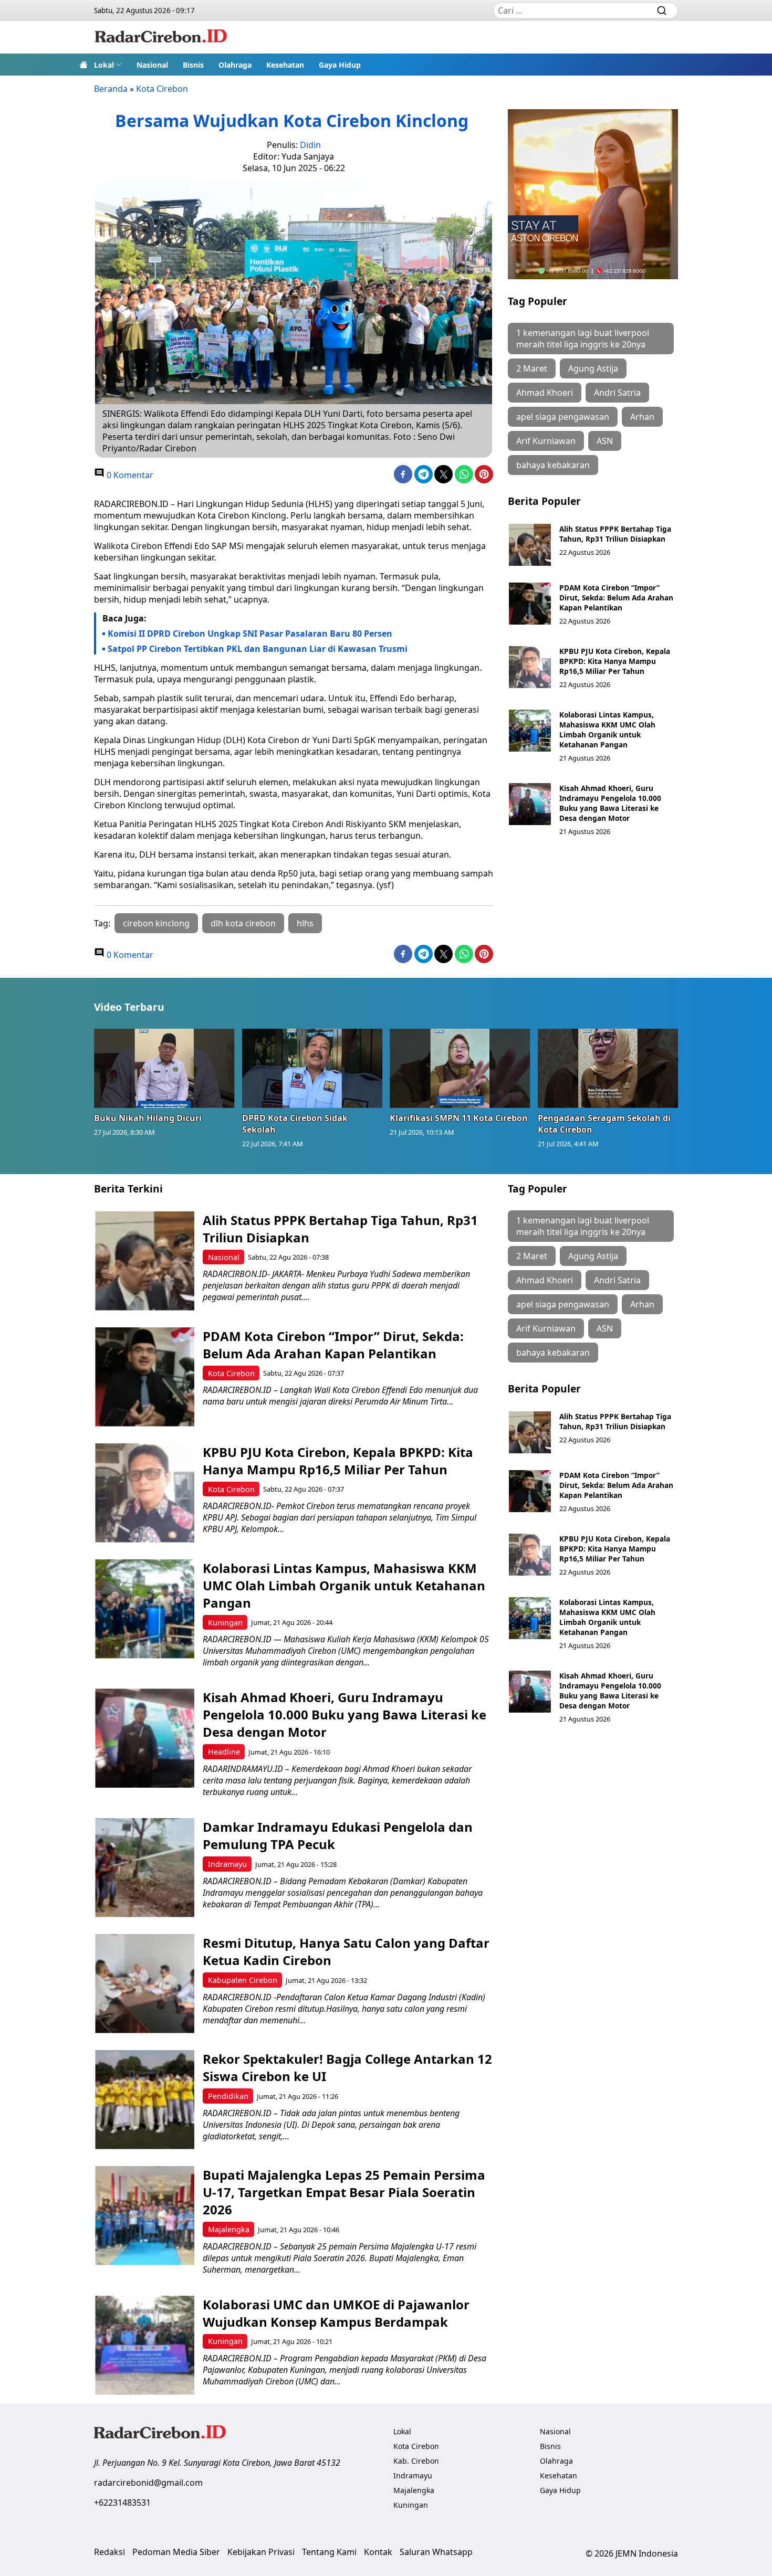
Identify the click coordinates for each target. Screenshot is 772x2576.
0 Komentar (129, 475)
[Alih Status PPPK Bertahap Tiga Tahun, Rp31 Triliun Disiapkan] (530, 545)
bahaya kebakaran (553, 465)
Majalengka (229, 2229)
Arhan (642, 417)
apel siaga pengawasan (563, 417)
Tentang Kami (329, 2552)
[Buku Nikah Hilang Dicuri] (164, 1068)
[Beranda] (84, 65)
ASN (605, 441)
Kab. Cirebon (416, 2461)
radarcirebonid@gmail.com (148, 2483)
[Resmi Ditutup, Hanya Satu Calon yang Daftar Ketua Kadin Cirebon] (145, 1984)
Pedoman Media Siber (176, 2552)
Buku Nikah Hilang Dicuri (148, 1118)
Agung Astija (593, 368)
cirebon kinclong (156, 923)
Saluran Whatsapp (436, 2552)
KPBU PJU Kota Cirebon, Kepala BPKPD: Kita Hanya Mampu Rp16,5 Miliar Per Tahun (615, 661)
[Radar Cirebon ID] (161, 37)
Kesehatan (285, 65)
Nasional (152, 65)
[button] (108, 65)
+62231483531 (122, 2503)
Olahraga (235, 65)
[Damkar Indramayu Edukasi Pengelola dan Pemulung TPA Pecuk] (145, 1868)
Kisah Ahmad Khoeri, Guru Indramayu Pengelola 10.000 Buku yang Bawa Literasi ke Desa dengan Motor (610, 803)
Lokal (104, 65)
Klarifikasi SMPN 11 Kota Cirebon (459, 1118)
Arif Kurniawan (546, 441)
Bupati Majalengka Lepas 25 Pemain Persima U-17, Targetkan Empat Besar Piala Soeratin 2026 (344, 2192)
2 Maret (532, 368)
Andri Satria (617, 393)
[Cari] (662, 10)
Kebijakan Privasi (261, 2552)
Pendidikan (228, 2096)
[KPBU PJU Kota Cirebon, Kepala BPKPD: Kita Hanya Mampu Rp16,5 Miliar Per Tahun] (530, 667)
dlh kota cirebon (243, 923)
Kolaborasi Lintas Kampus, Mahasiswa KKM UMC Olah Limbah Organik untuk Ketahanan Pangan (607, 730)
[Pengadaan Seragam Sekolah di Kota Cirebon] (608, 1068)
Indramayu (227, 1864)
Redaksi (109, 2552)
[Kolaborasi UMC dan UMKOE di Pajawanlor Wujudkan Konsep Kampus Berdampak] (145, 2345)
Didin (310, 145)
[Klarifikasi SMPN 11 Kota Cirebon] (460, 1068)
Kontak (378, 2552)
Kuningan (225, 1623)
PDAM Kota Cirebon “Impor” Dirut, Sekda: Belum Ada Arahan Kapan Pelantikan (616, 598)
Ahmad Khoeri (545, 393)
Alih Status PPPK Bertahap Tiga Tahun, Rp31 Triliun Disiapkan (615, 534)
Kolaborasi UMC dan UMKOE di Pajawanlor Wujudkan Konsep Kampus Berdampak (336, 2313)
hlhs (305, 923)
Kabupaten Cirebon (243, 1980)
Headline (224, 1752)
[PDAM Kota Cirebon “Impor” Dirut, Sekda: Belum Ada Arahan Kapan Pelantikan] (530, 604)
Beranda (111, 89)
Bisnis (193, 65)
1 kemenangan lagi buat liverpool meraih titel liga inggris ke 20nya (583, 339)
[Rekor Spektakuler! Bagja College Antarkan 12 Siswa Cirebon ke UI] (145, 2100)
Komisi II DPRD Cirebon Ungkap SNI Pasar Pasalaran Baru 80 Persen (250, 634)
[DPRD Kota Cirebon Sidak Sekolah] (312, 1068)
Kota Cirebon (162, 89)
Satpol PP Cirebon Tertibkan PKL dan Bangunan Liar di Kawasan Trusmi (258, 649)
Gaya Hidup (340, 65)
